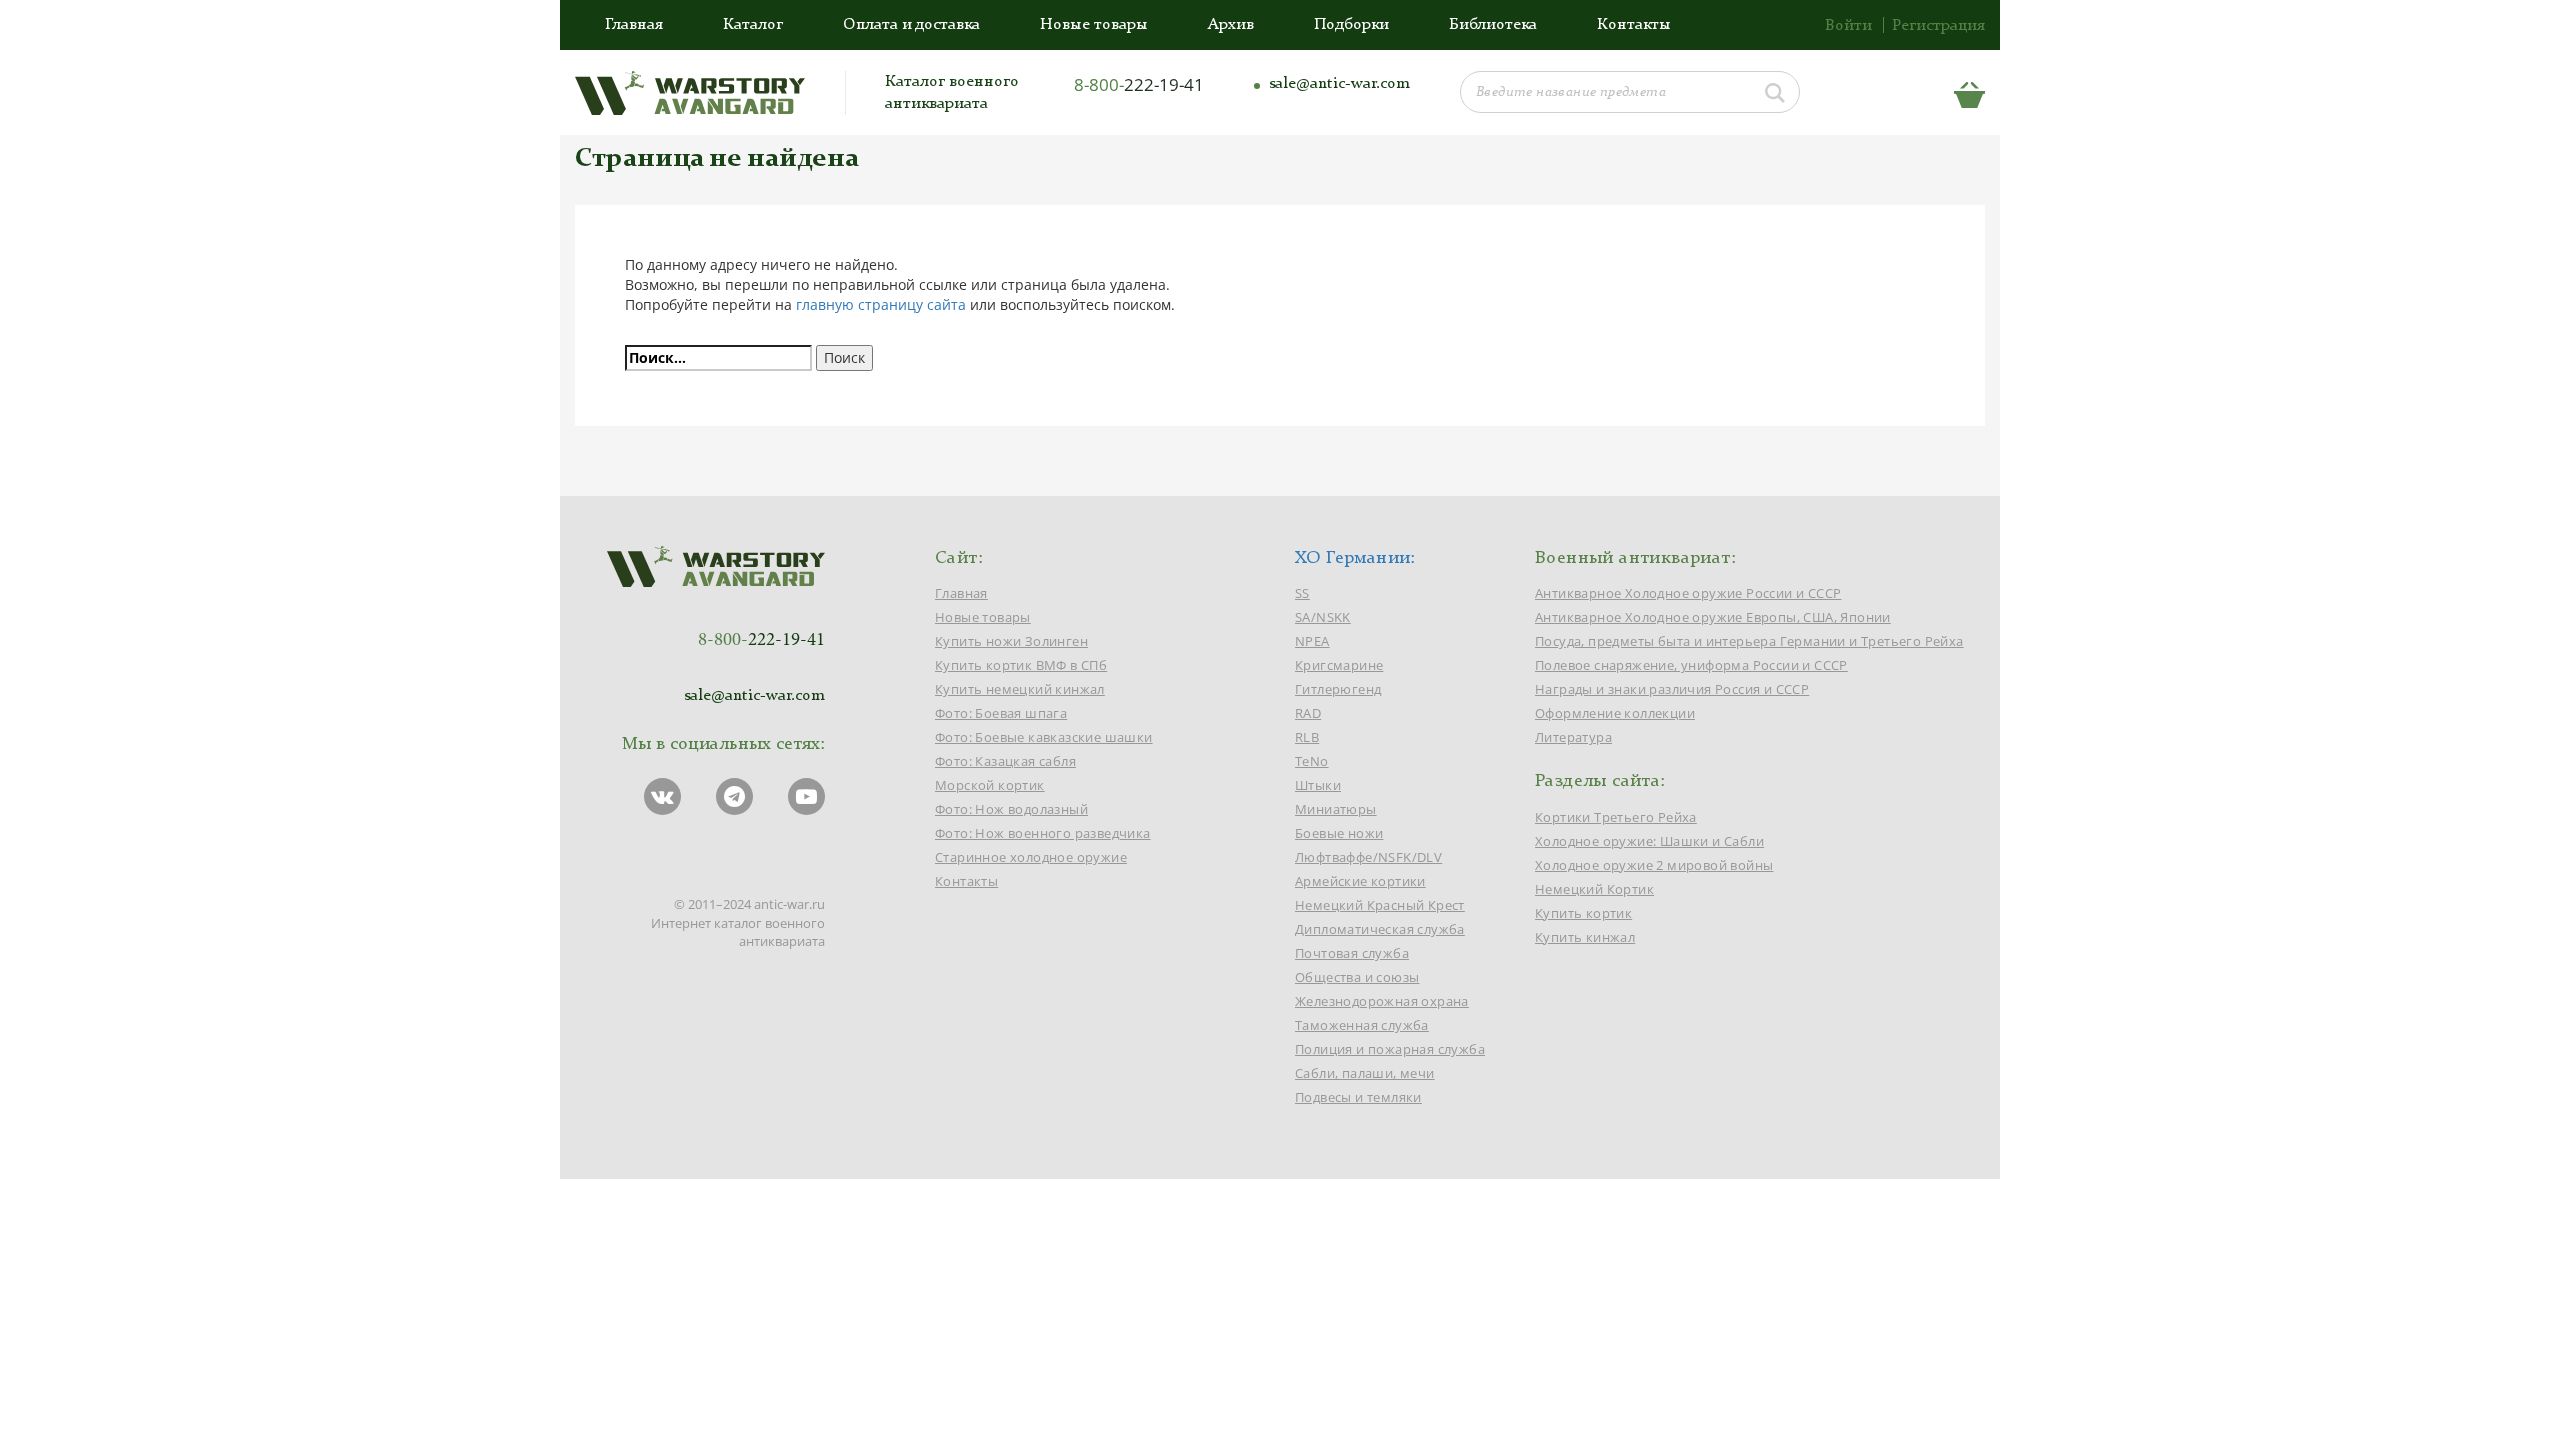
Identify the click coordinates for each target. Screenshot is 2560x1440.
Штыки (1318, 785)
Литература (1573, 737)
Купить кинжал (1585, 937)
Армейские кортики (1360, 881)
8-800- (1139, 84)
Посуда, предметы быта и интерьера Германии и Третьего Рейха (1749, 641)
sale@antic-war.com (1339, 84)
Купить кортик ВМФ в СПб (1021, 665)
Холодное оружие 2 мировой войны (1654, 865)
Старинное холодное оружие (1031, 857)
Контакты (1634, 25)
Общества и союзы (1357, 977)
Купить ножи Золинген (1011, 641)
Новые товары (1094, 25)
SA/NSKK (1323, 617)
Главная (634, 25)
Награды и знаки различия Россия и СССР (1672, 689)
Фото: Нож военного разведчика (1043, 833)
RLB (1307, 737)
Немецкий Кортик (1594, 889)
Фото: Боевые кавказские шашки (1044, 737)
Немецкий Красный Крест (1380, 905)
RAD (1308, 713)
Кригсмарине (1339, 665)
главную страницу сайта (881, 304)
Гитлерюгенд (1338, 689)
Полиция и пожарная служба (1390, 1049)
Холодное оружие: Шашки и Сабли (1649, 841)
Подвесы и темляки (1358, 1097)
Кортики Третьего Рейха (1616, 817)
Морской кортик (990, 785)
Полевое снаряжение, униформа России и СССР (1691, 665)
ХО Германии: (1355, 558)
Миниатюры (1336, 809)
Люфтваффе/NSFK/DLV (1368, 857)
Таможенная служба (1362, 1025)
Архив (1231, 25)
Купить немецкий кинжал (1020, 689)
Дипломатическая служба (1380, 929)
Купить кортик (1583, 913)
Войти (1848, 26)
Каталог (753, 25)
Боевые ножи (1339, 833)
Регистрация (1938, 26)
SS (1302, 593)
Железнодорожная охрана (1382, 1001)
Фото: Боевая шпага (1001, 713)
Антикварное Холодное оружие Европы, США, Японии (1713, 617)
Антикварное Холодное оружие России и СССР (1688, 593)
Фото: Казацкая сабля (1005, 761)
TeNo (1312, 761)
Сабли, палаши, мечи (1365, 1073)
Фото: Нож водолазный (1011, 809)
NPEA (1312, 641)
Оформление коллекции (1615, 713)
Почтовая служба (1352, 953)
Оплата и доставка (911, 25)
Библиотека (1493, 25)
